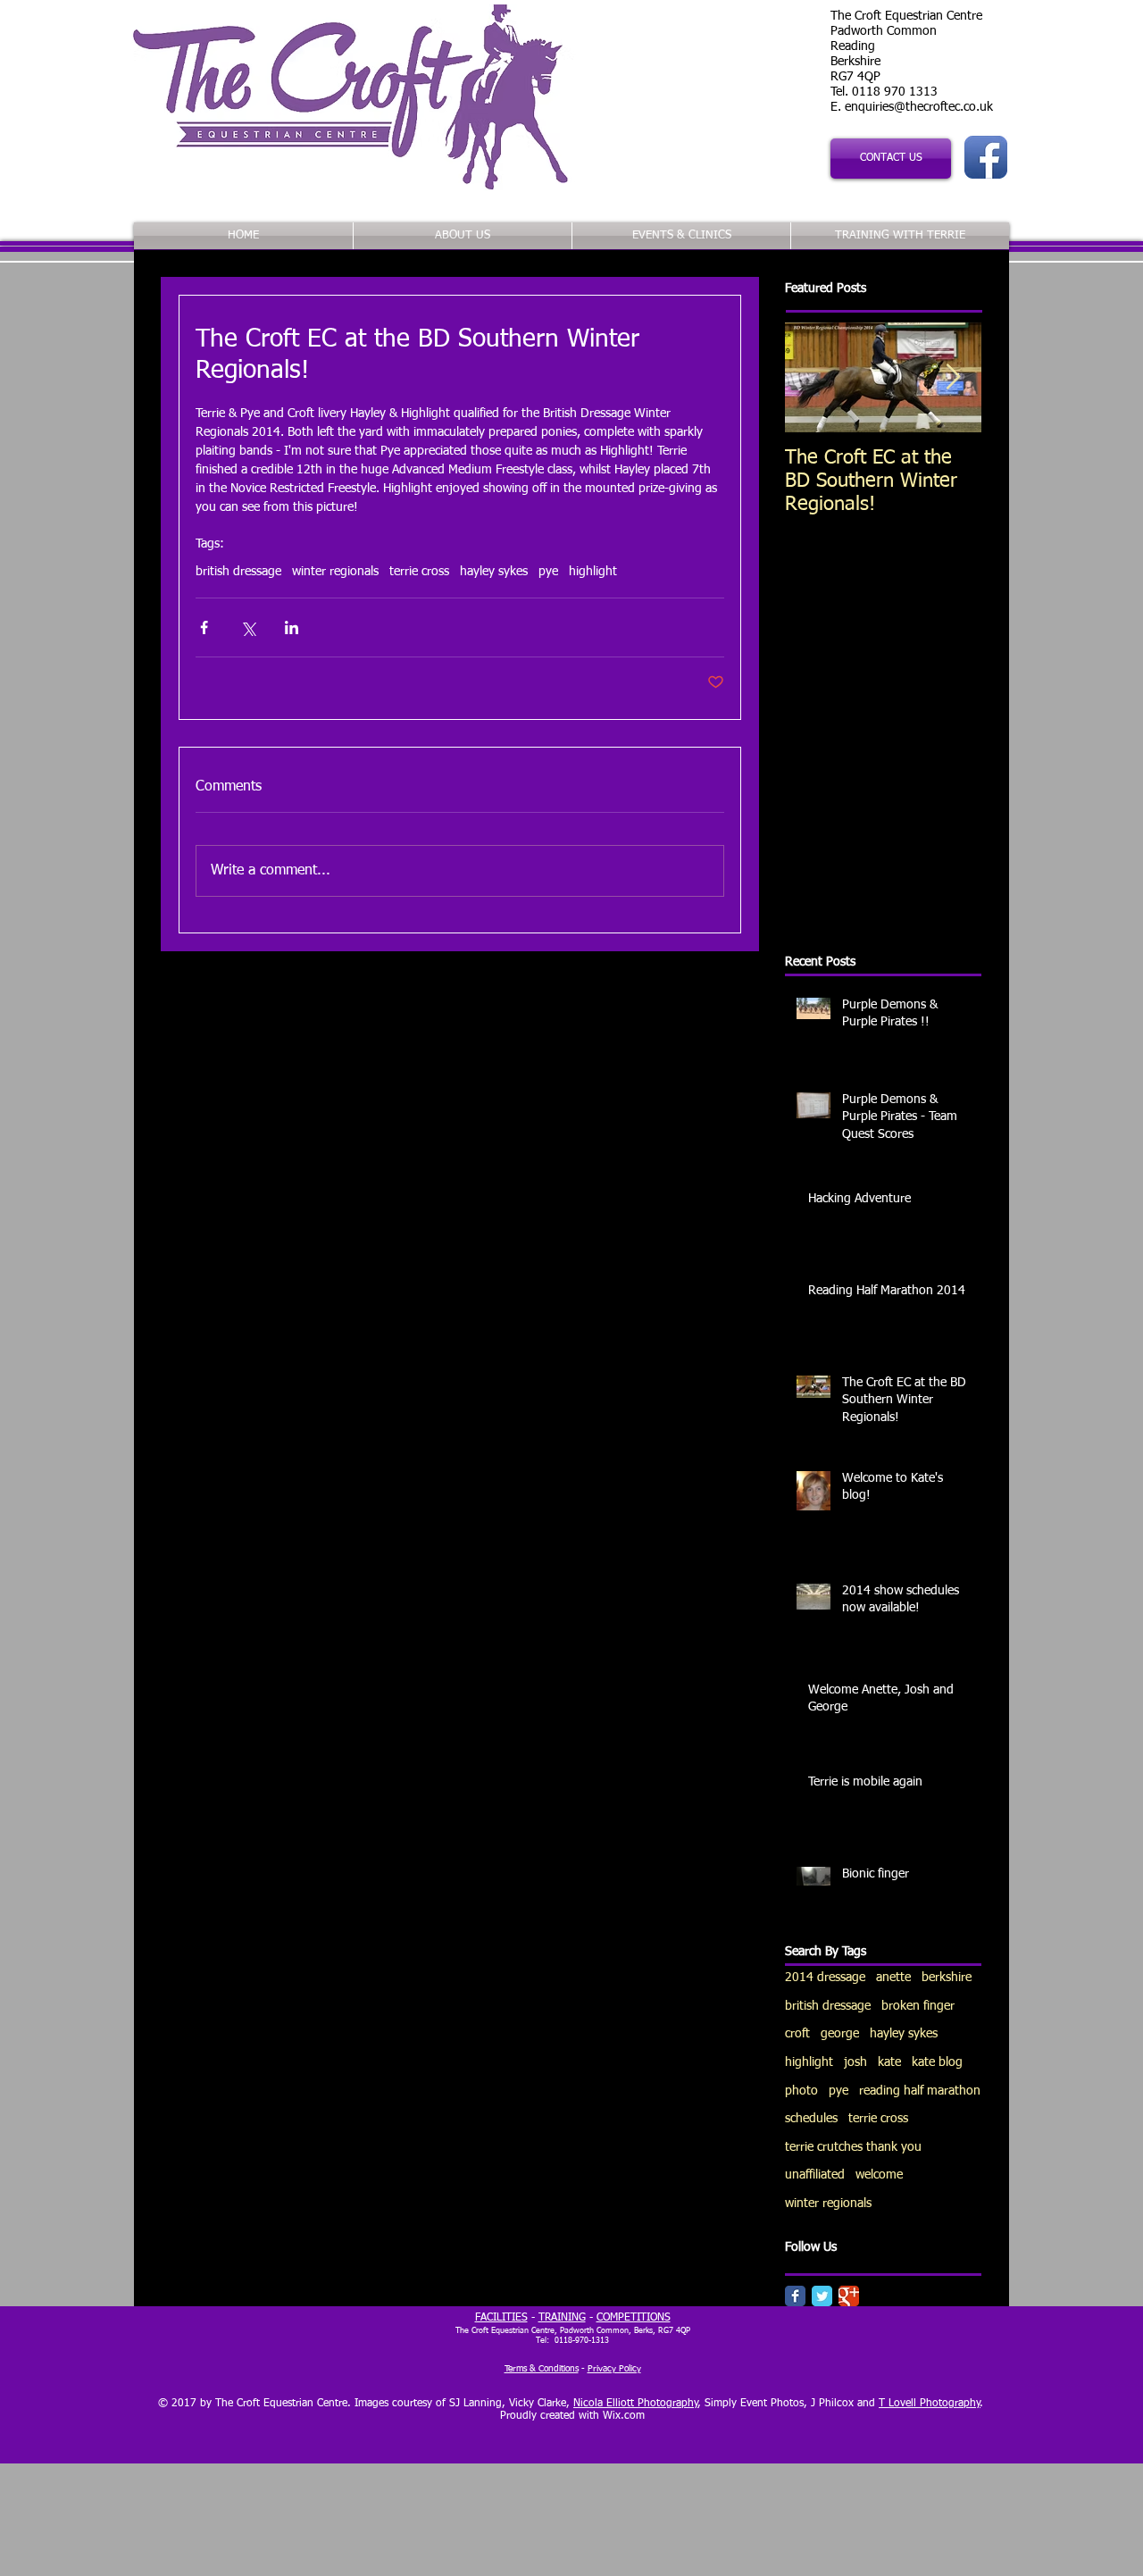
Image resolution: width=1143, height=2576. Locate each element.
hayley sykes (494, 572)
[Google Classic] (849, 2296)
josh (855, 2062)
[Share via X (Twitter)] (248, 627)
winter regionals (335, 572)
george (840, 2034)
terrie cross (419, 572)
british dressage (238, 572)
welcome (879, 2175)
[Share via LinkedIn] (292, 627)
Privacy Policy (614, 2369)
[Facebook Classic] (795, 2296)
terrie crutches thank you (853, 2147)
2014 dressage (825, 1978)
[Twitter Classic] (822, 2296)
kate (889, 2062)
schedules (811, 2119)
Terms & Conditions (542, 2369)
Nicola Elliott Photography (636, 2404)
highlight (593, 572)
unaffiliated (815, 2175)
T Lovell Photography (930, 2404)
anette (893, 1978)
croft (797, 2034)
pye (548, 572)
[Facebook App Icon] (986, 157)
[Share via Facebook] (204, 627)
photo (801, 2091)
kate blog (937, 2062)
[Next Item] (953, 377)
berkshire (947, 1978)
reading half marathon (920, 2091)
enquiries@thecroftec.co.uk (919, 107)
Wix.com (624, 2416)
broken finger (918, 2006)
